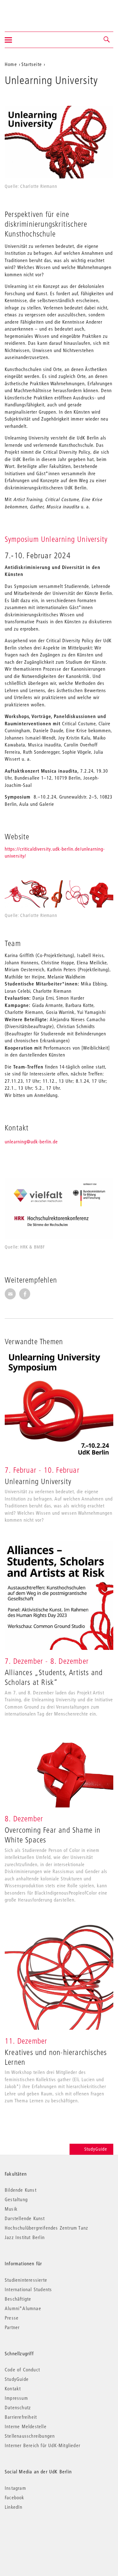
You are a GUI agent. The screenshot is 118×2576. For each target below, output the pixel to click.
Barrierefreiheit (21, 2417)
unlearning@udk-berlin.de (31, 1141)
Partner (12, 2327)
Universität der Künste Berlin (29, 12)
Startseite (32, 64)
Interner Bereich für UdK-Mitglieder (42, 2445)
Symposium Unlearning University (56, 539)
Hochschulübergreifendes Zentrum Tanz (46, 2228)
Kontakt (13, 2388)
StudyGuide (96, 2149)
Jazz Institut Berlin (25, 2237)
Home (11, 64)
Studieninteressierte (26, 2280)
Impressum (16, 2398)
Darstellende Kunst (25, 2218)
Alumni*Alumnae (23, 2308)
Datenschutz (18, 2407)
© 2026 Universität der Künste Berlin (38, 2534)
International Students (28, 2289)
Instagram (15, 2488)
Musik (11, 2209)
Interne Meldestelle (26, 2426)
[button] (107, 40)
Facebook (15, 2497)
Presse (12, 2318)
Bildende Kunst (21, 2190)
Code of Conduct (22, 2369)
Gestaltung (16, 2199)
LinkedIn (14, 2507)
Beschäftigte (18, 2299)
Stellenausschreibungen (30, 2436)
